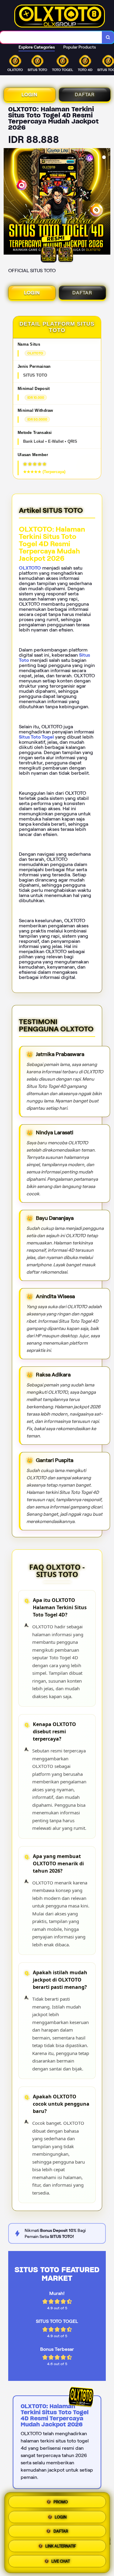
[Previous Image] (9, 202)
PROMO (61, 2501)
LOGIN (29, 95)
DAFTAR (84, 95)
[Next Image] (105, 202)
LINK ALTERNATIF (61, 2548)
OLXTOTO (30, 568)
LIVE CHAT (61, 2563)
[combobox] (51, 37)
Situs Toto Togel (36, 737)
